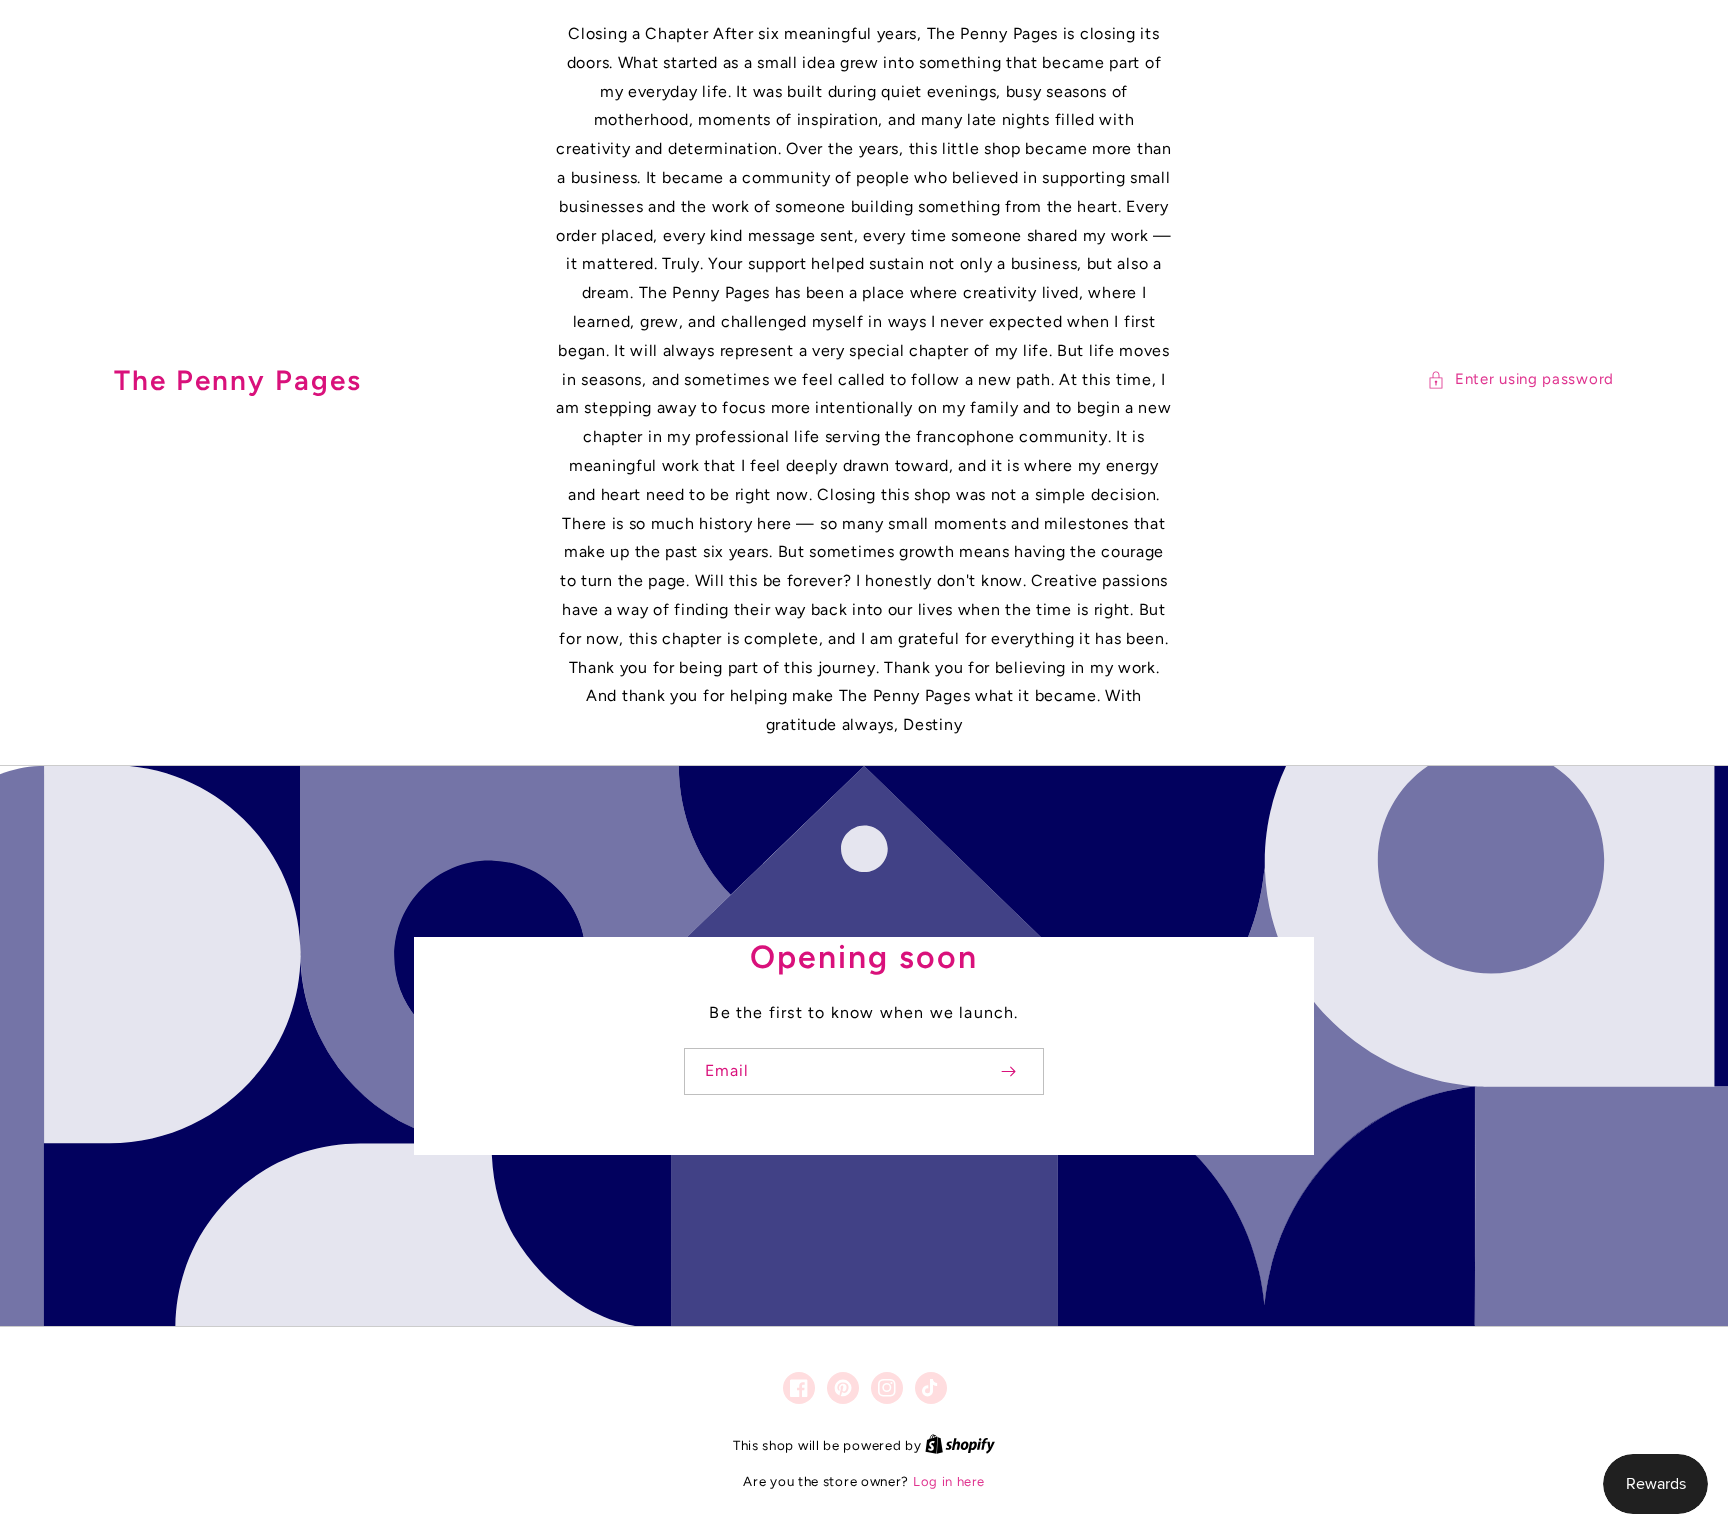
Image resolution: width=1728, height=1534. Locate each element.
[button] (1520, 379)
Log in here (949, 1481)
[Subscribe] (1008, 1071)
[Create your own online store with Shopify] (960, 1445)
